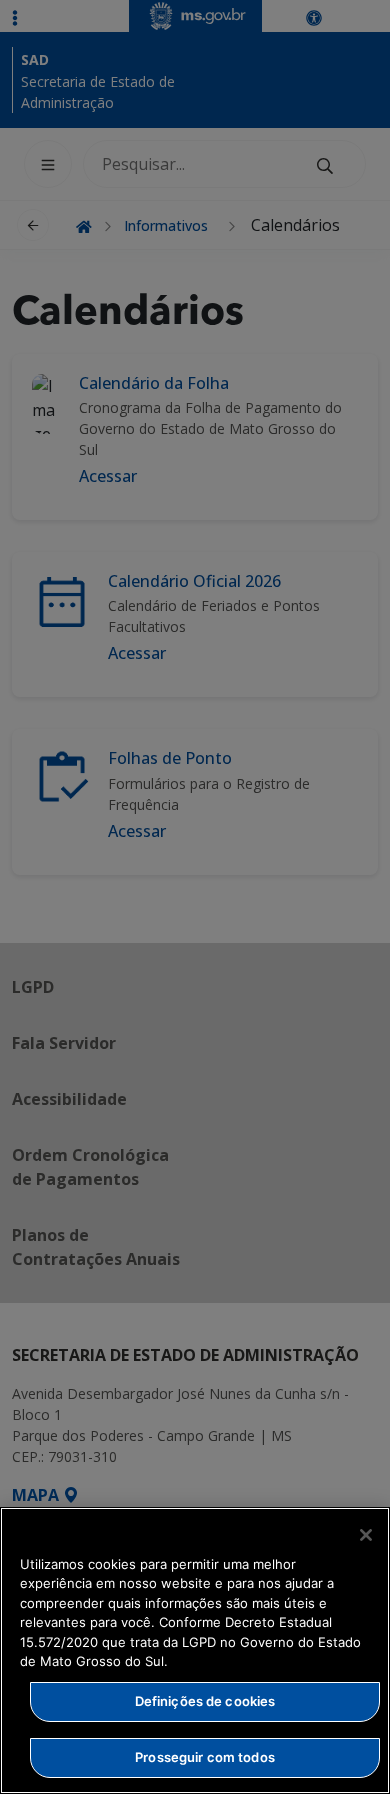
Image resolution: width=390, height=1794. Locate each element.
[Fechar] (366, 1535)
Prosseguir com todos (205, 1757)
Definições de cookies (205, 1701)
